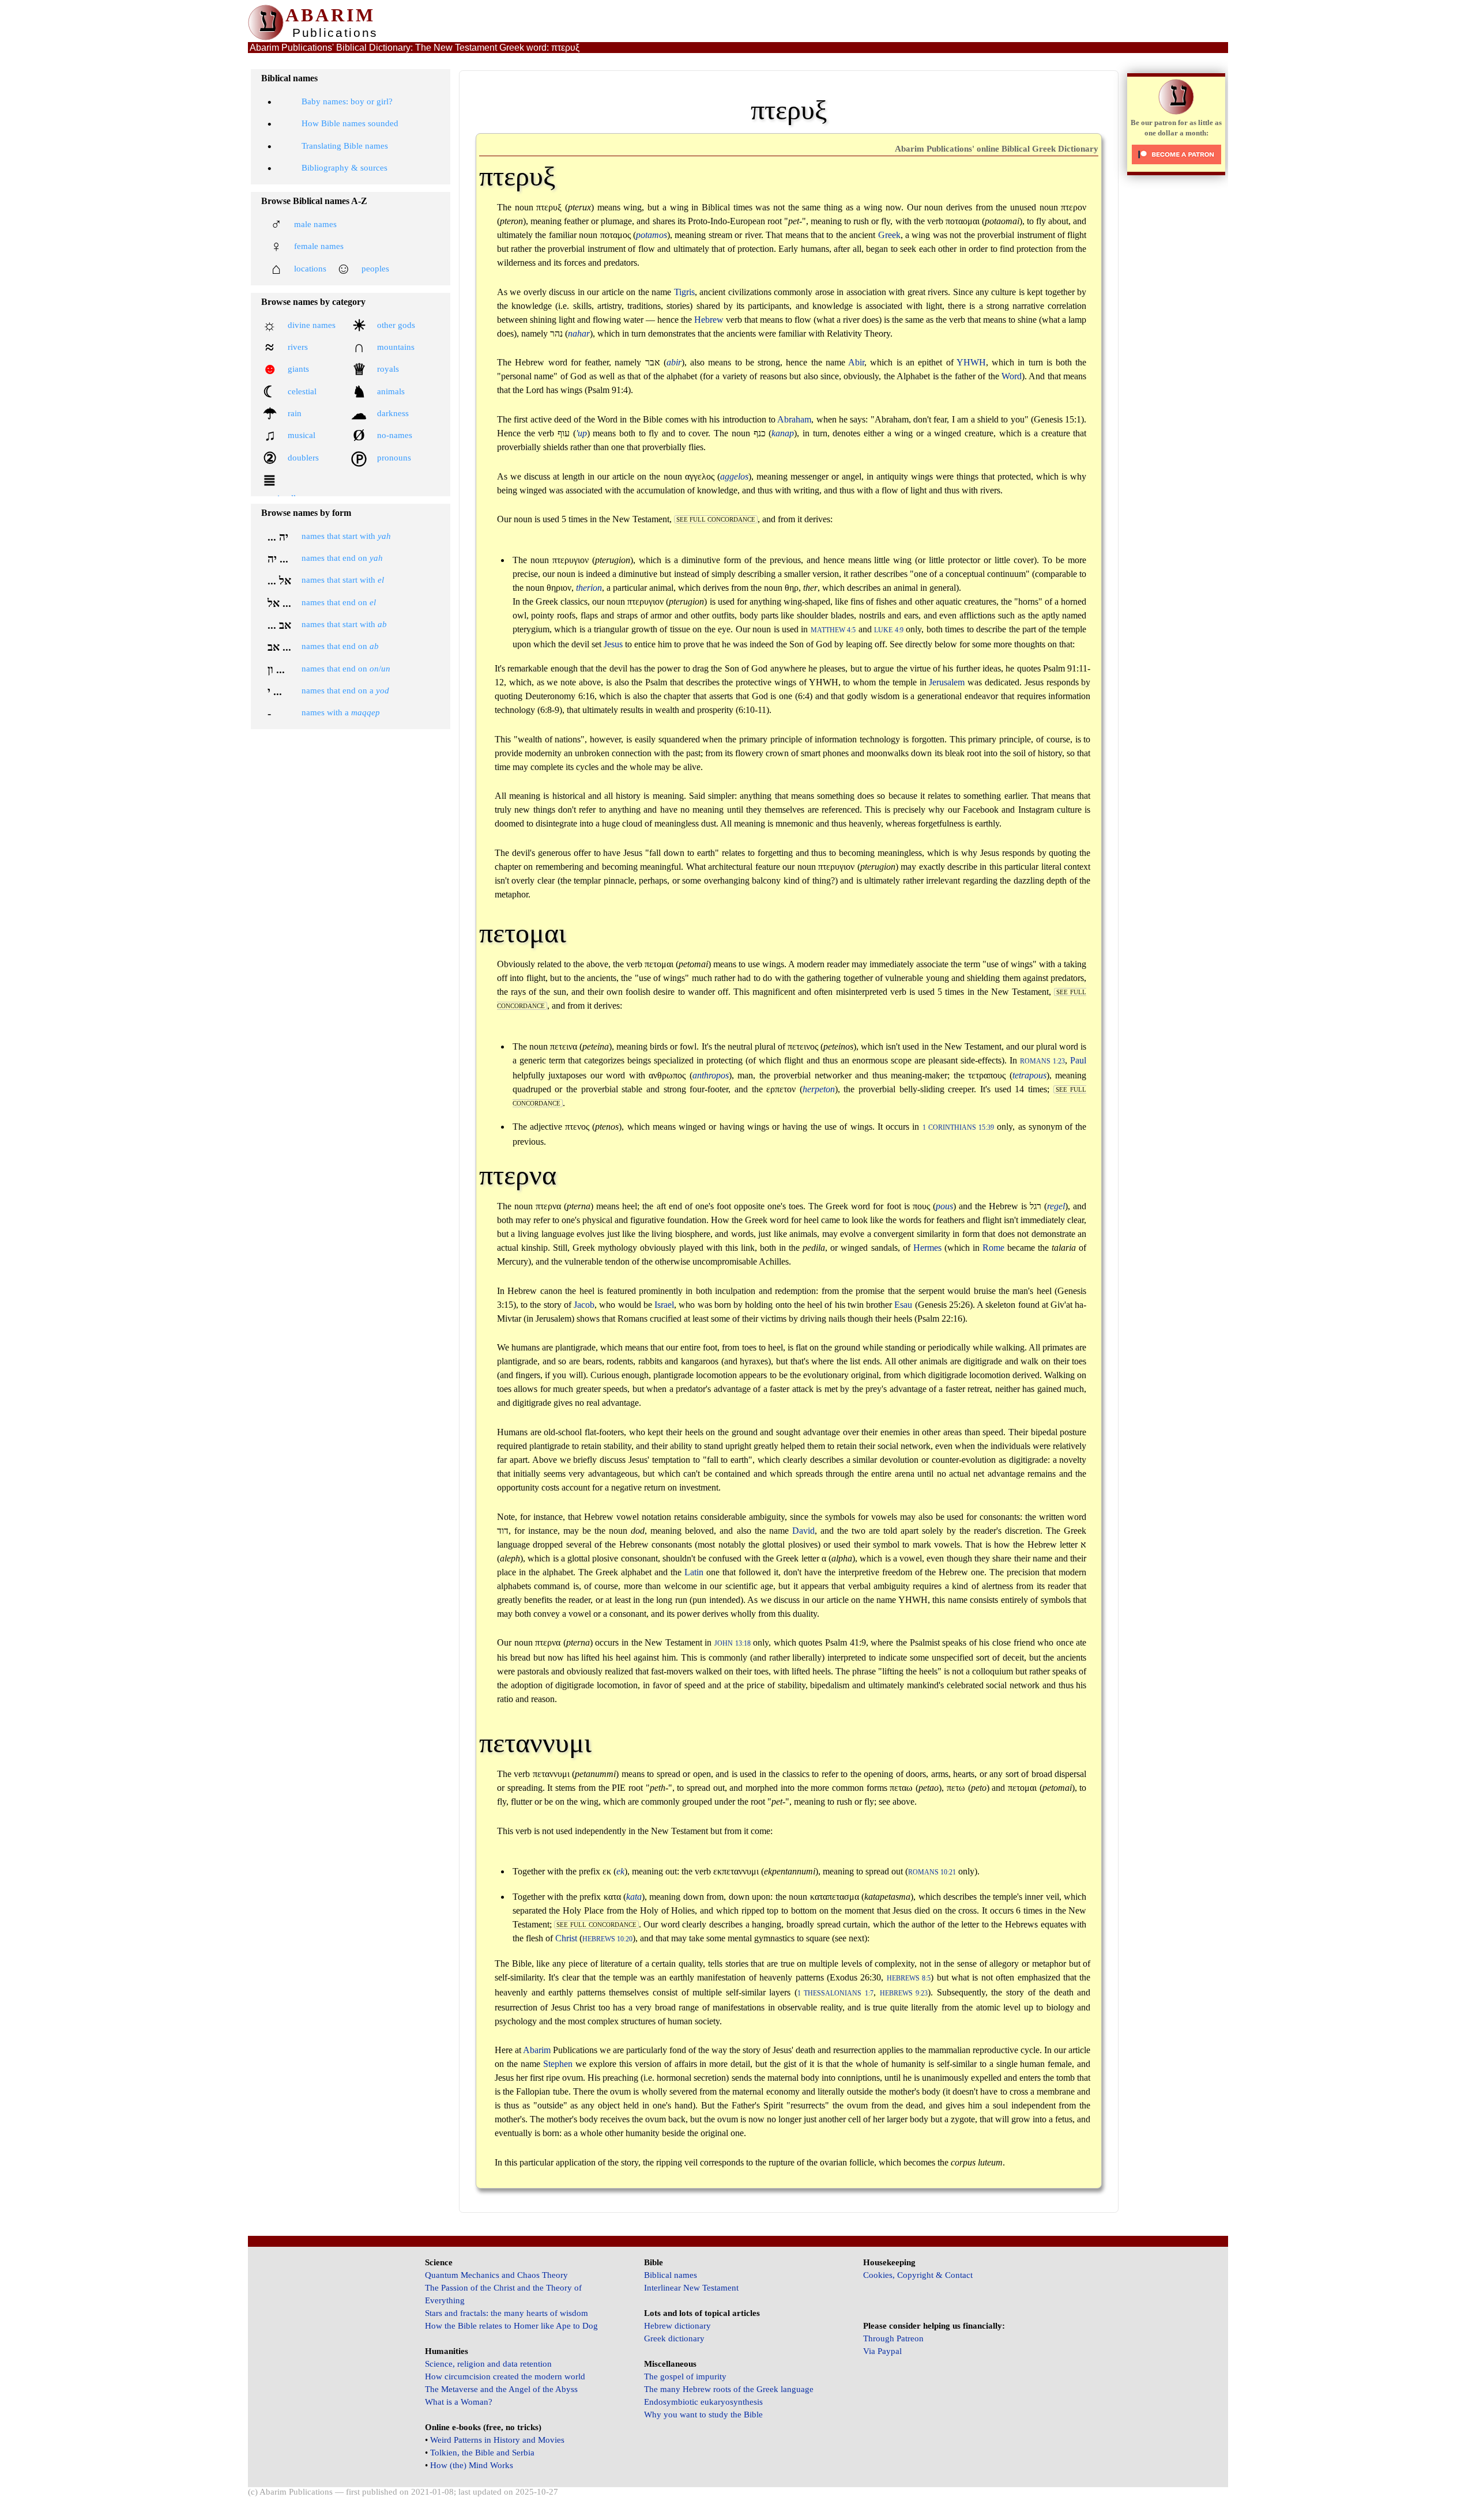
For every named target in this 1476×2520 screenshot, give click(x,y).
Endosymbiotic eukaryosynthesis (703, 2402)
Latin (694, 1572)
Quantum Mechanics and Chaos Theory (496, 2275)
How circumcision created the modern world (505, 2376)
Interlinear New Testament (691, 2288)
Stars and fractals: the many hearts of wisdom (507, 2313)
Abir (856, 362)
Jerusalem (947, 682)
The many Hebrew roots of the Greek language (729, 2389)
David (803, 1531)
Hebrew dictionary (677, 2326)
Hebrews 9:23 (904, 1993)
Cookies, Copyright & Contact (918, 2275)
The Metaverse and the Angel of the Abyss (501, 2389)
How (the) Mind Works (472, 2465)
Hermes (927, 1248)
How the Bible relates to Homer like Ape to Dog (511, 2326)
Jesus (613, 644)
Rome (993, 1248)
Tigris (684, 292)
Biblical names (671, 2275)
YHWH (971, 362)
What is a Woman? (459, 2402)
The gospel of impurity (685, 2376)
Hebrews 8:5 (909, 1978)
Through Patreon (893, 2338)
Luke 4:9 (888, 630)
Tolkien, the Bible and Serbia (482, 2453)
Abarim (537, 2050)
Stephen (558, 2064)
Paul (1078, 1060)
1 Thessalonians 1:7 (835, 1993)
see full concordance (716, 519)
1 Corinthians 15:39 (959, 1128)
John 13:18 (733, 1644)
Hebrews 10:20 (607, 1939)
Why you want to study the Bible (703, 2415)
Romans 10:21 (932, 1872)
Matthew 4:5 (833, 630)
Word (1012, 376)
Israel (664, 1305)
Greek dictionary (674, 2338)
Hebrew (709, 320)
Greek (889, 235)
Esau (903, 1305)
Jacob (584, 1305)
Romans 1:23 (1042, 1061)
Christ (566, 1938)
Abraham (794, 419)
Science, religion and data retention (488, 2364)
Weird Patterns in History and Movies (497, 2440)
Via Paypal (882, 2351)
